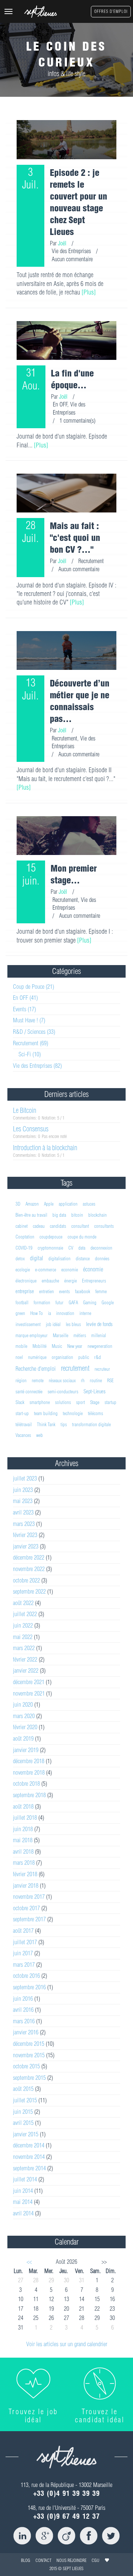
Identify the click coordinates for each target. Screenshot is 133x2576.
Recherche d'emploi (36, 1369)
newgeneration (100, 1346)
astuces (89, 1204)
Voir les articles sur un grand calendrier (67, 2344)
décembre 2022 (29, 1557)
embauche (50, 1281)
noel (19, 1357)
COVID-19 (24, 1248)
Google (108, 1302)
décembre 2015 (29, 2044)
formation (42, 1302)
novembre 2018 (29, 1772)
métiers (80, 1335)
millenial (99, 1335)
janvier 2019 (26, 1750)
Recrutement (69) (30, 1043)
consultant (80, 1226)
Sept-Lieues (95, 1391)
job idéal (53, 1324)
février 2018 (25, 1874)
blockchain (98, 1215)
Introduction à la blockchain (45, 1148)
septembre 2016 (29, 1987)
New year (75, 1346)
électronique (26, 1281)
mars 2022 (24, 1648)
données (102, 1258)
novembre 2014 (29, 2157)
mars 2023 (24, 1524)
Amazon (32, 1204)
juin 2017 (23, 1953)
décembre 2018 (29, 1761)
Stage (95, 1402)
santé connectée (29, 1391)
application (68, 1204)
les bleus (73, 1324)
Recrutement (91, 561)
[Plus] (89, 292)
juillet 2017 (25, 1942)
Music (57, 1346)
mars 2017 (24, 1965)
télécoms (96, 1413)
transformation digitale (91, 1424)
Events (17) (24, 1009)
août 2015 (23, 2089)
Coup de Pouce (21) (33, 987)
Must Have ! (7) (29, 1020)
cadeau (39, 1226)
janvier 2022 (26, 1670)
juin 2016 (23, 1999)
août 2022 (23, 1603)
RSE (110, 1380)
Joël (62, 243)
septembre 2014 (29, 2168)
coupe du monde (82, 1237)
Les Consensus (31, 1129)
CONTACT (43, 2560)
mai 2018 (23, 1840)
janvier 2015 (26, 2134)
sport (81, 1402)
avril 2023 (23, 1512)
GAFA (73, 1302)
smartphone (40, 1402)
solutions (63, 1402)
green (20, 1313)
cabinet (22, 1226)
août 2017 (23, 1931)
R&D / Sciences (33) (34, 1032)
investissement (28, 1324)
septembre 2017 (29, 1919)
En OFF (60, 404)
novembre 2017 (29, 1897)
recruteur (102, 1369)
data (82, 1248)
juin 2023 (23, 1490)
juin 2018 (23, 1829)
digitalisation (59, 1258)
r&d (98, 1357)
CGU (96, 2560)
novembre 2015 (29, 2055)
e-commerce (46, 1270)
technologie (73, 1413)
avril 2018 (23, 1851)
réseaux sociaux (62, 1380)
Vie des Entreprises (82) (37, 1066)
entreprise (25, 1291)
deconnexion (101, 1248)
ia (50, 1313)
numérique (37, 1357)
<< (29, 2262)
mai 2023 (23, 1501)
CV (71, 1248)
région (21, 1380)
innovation (65, 1313)
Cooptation (25, 1237)
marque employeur (32, 1335)
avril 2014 (23, 2213)
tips (64, 1424)
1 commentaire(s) (77, 420)
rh (83, 1380)
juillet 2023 (25, 1478)
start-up (22, 1413)
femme (101, 1291)
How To (37, 1313)
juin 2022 (23, 1625)
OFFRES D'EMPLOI (111, 11)
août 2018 (23, 1806)
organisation (62, 1357)
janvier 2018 (26, 1885)
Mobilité (40, 1346)
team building (46, 1413)
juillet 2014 (25, 2179)
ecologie (23, 1270)
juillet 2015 (25, 2100)
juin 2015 (23, 2112)
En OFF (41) (25, 998)
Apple (49, 1204)
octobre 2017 (26, 1908)
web (40, 1435)
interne (85, 1313)
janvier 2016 (26, 2032)
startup (110, 1402)
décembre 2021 (29, 1682)
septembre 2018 (29, 1795)
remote (38, 1380)
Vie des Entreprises (71, 251)
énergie (71, 1281)
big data (59, 1215)
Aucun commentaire (72, 259)
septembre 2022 (29, 1591)
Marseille (61, 1335)
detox (20, 1258)
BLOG (26, 2560)
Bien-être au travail (31, 1215)
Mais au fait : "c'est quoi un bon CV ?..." (75, 538)
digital (37, 1258)
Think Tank (46, 1424)
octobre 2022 (26, 1580)
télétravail (24, 1424)
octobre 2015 (26, 2066)
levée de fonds (99, 1324)
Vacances (23, 1435)
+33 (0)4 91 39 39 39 (67, 2493)
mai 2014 (23, 2202)
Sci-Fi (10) (30, 1054)
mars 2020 (24, 1716)
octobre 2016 (26, 1976)
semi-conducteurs (63, 1391)
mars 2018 (24, 1863)
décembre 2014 (29, 2145)
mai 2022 (23, 1637)
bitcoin (77, 1215)
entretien (47, 1291)
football (22, 1302)
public (84, 1357)
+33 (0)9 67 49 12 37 (67, 2516)
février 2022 (25, 1659)
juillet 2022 (25, 1614)
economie (70, 1270)
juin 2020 (23, 1704)
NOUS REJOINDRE (71, 2560)
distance (83, 1258)
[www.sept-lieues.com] (41, 12)
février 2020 (25, 1727)
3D (18, 1204)
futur (59, 1302)
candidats (58, 1226)
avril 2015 (23, 2123)
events (64, 1291)
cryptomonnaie (50, 1248)
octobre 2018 (26, 1783)
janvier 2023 (26, 1546)
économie (93, 1269)
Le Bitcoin (25, 1110)
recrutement (75, 1368)
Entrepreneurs (94, 1281)
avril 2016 (23, 2010)
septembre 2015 (29, 2078)
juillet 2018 (25, 1817)
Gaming (90, 1302)
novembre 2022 (29, 1569)
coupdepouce (51, 1237)
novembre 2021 (29, 1693)
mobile (21, 1346)
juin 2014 (23, 2191)
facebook (83, 1291)
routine (96, 1380)
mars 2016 (24, 2021)
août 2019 (23, 1738)
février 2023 (25, 1535)
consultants (104, 1226)
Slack (20, 1402)
